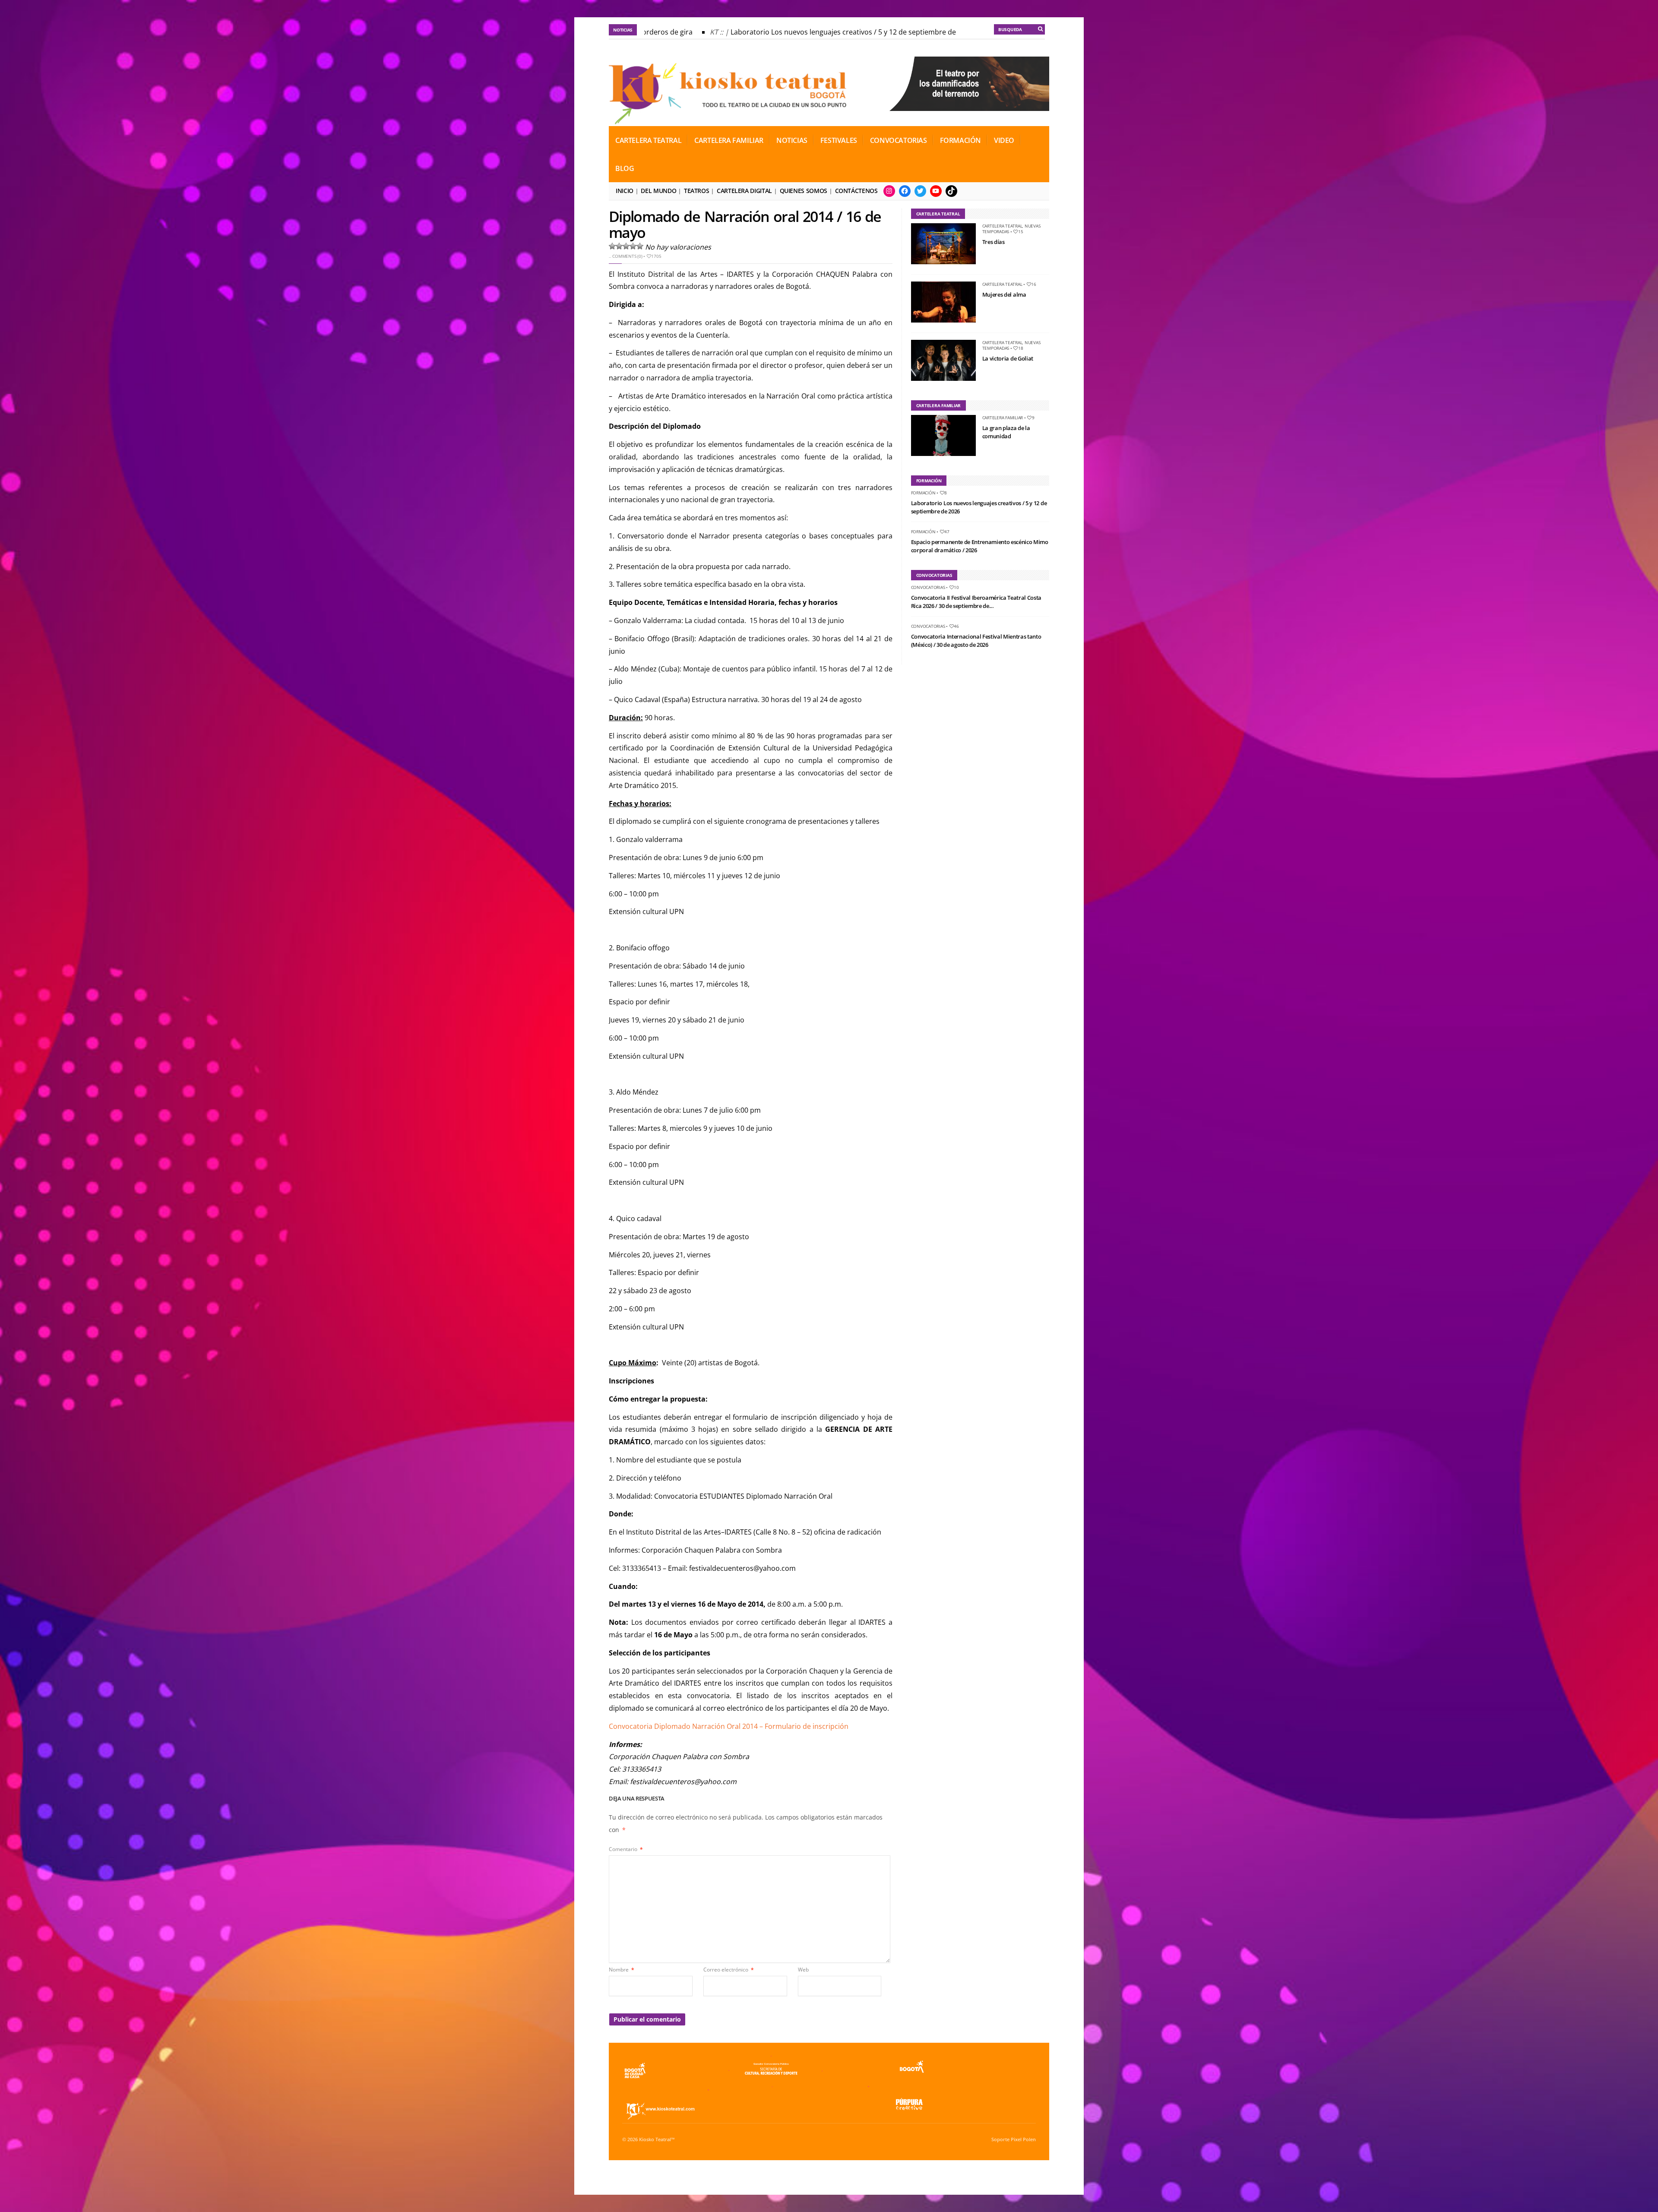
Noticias (792, 140)
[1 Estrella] (612, 246)
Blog (625, 168)
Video (1004, 140)
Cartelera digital (744, 191)
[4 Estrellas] (633, 246)
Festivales (839, 140)
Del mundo (658, 191)
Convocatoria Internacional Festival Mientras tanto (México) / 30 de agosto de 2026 (976, 641)
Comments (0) (627, 256)
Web (803, 1970)
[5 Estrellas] (640, 246)
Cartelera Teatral (648, 140)
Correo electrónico (729, 1970)
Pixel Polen (1023, 2139)
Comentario (626, 1849)
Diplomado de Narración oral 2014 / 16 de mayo (745, 224)
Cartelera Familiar (729, 140)
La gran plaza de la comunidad (1006, 432)
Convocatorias (899, 140)
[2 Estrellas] (619, 246)
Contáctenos (856, 191)
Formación (960, 140)
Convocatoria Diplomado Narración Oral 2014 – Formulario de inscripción (729, 1726)
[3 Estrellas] (626, 246)
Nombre (622, 1970)
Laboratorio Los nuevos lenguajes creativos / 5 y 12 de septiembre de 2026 (807, 32)
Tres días (994, 242)
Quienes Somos (804, 191)
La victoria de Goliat (1008, 358)
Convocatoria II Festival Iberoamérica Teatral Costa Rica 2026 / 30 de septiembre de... (976, 602)
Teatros (696, 191)
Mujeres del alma (1004, 294)
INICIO (625, 191)
